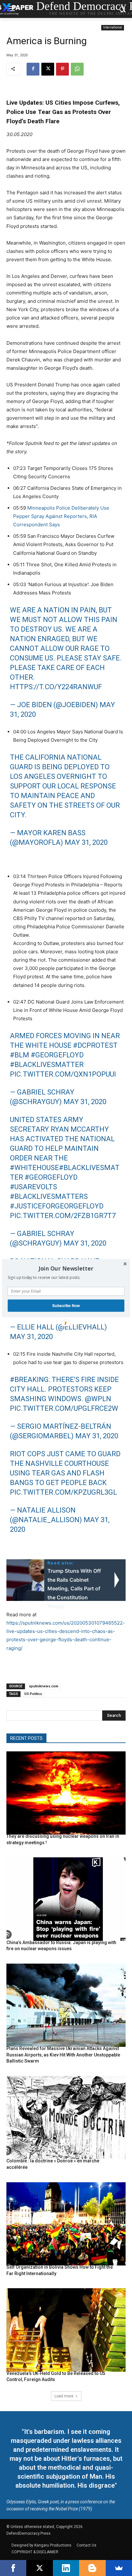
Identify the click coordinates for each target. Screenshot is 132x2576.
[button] (66, 1268)
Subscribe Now (66, 1305)
